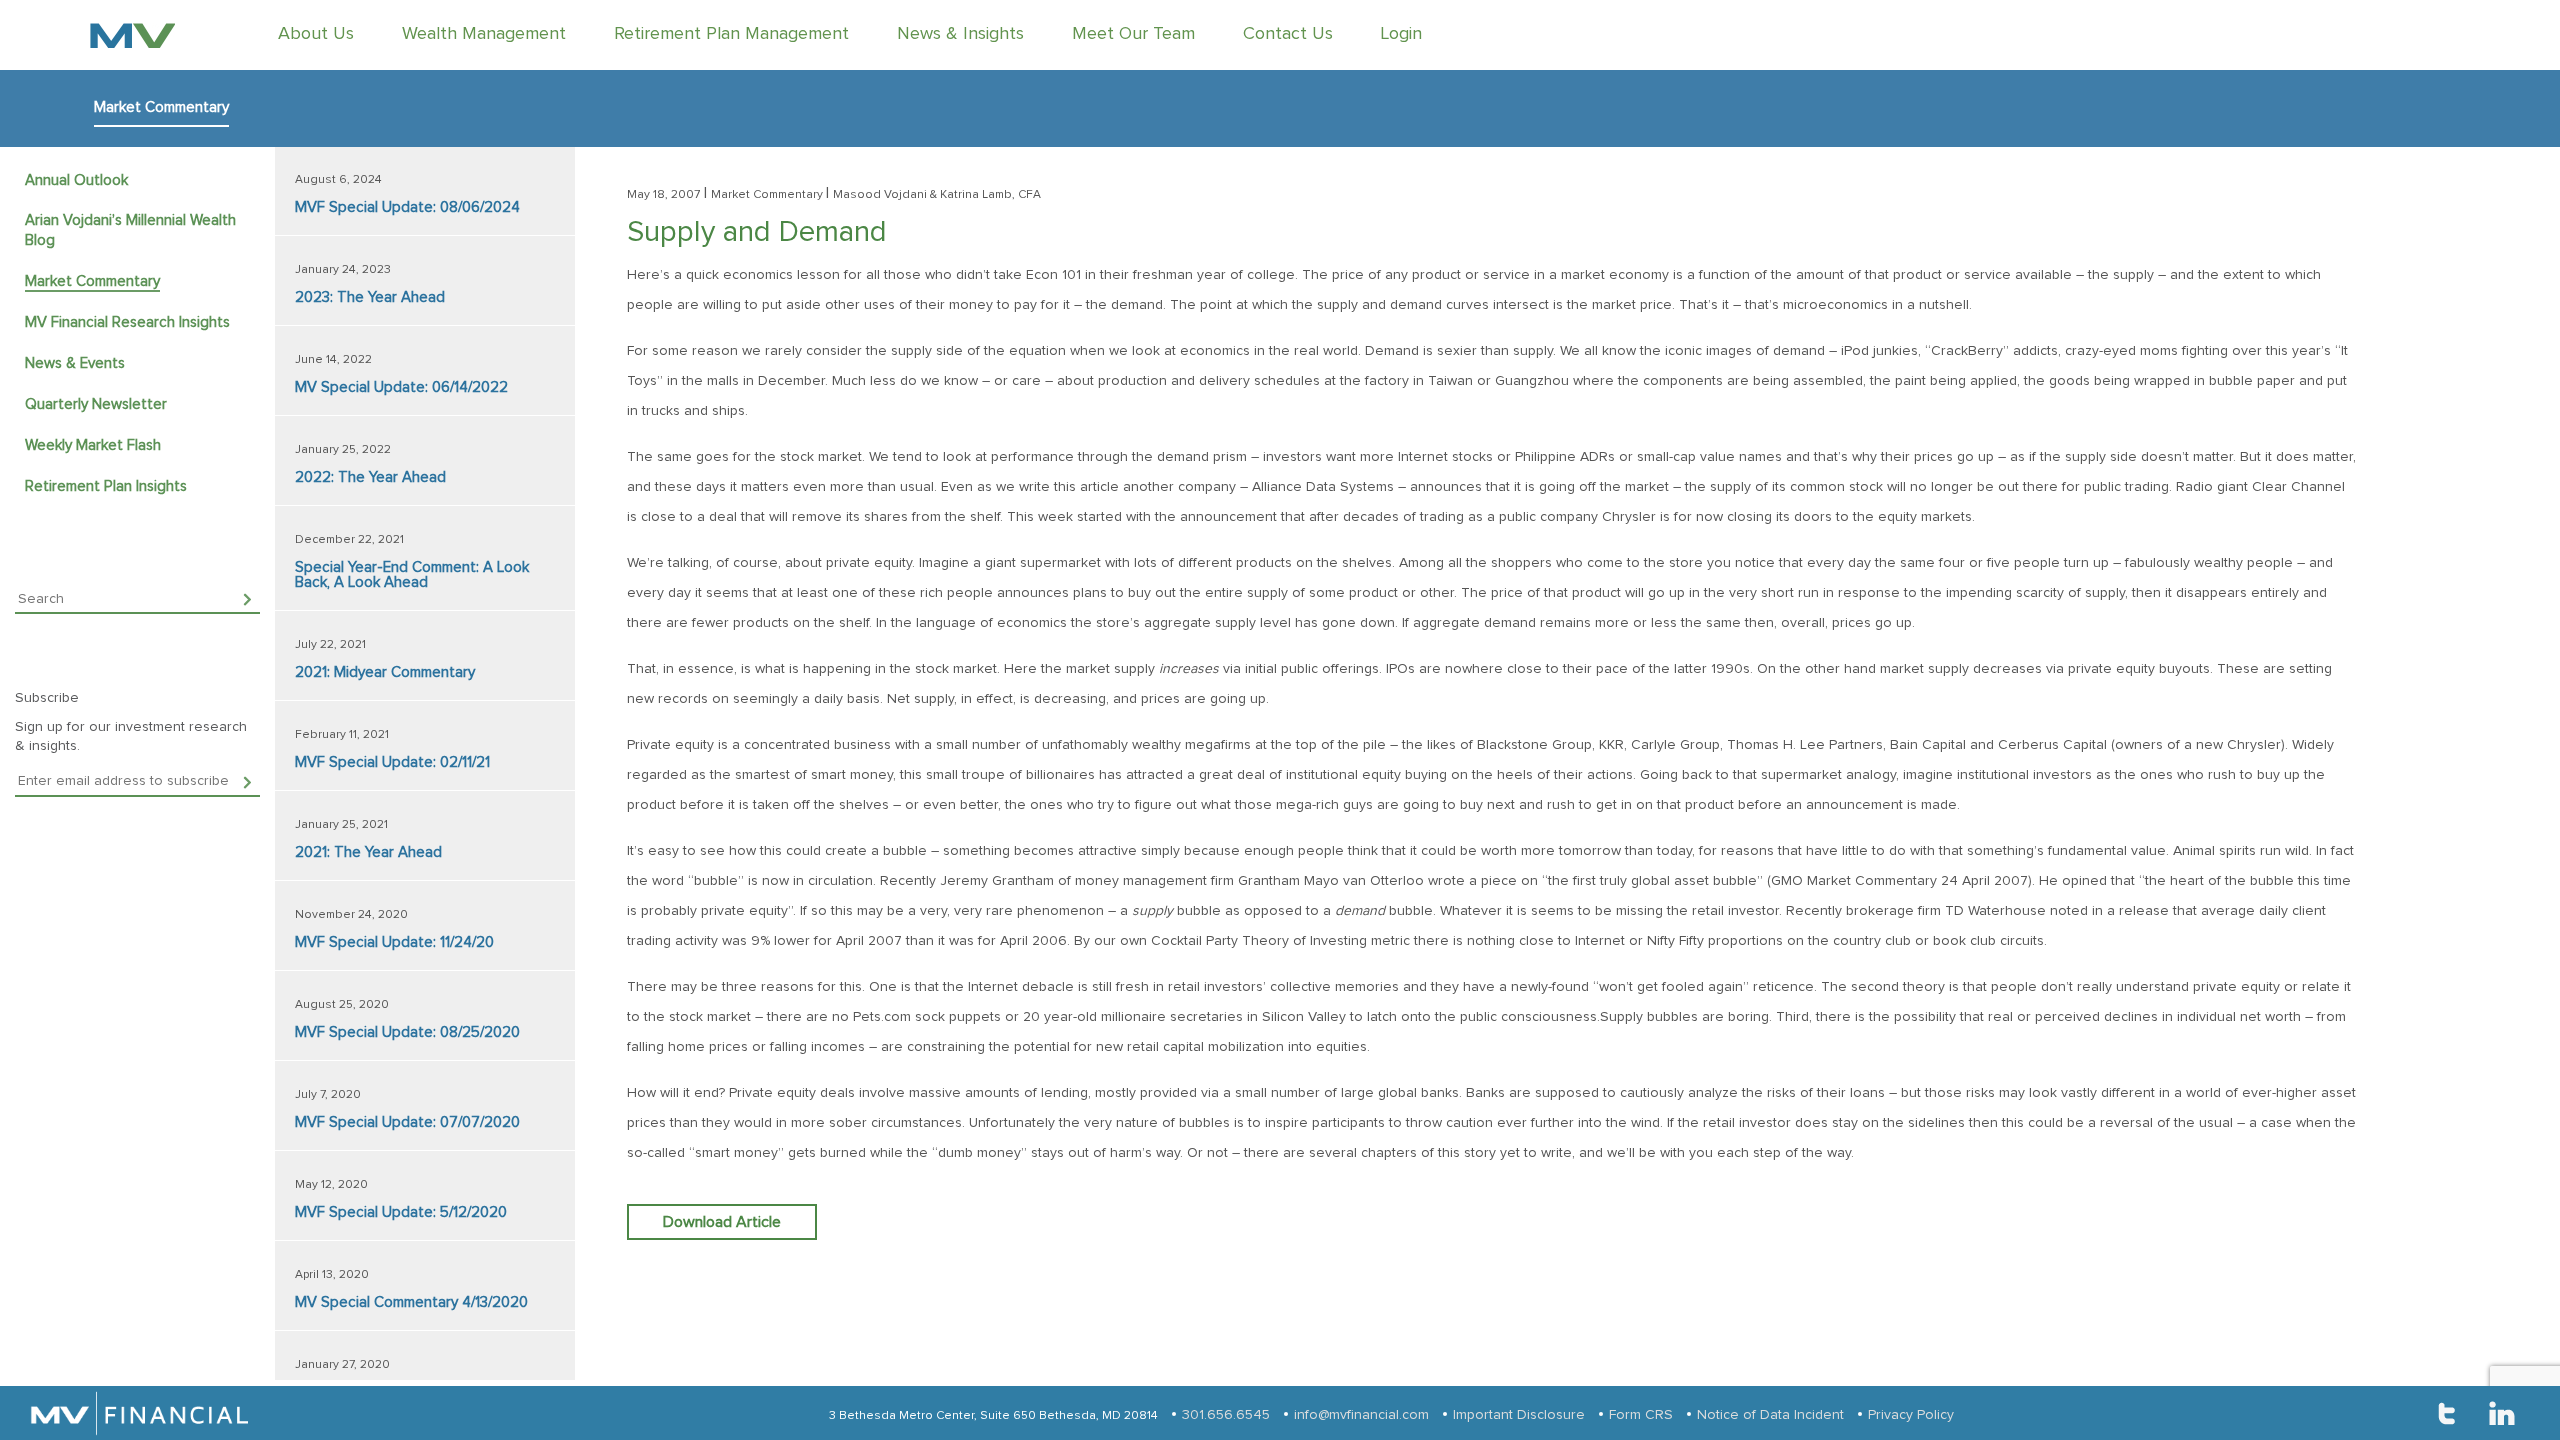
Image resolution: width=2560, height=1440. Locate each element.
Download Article (722, 1222)
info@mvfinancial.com (1361, 1415)
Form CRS (1641, 1415)
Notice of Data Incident (1770, 1415)
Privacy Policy (1911, 1415)
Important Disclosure (1519, 1415)
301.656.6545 (1226, 1415)
